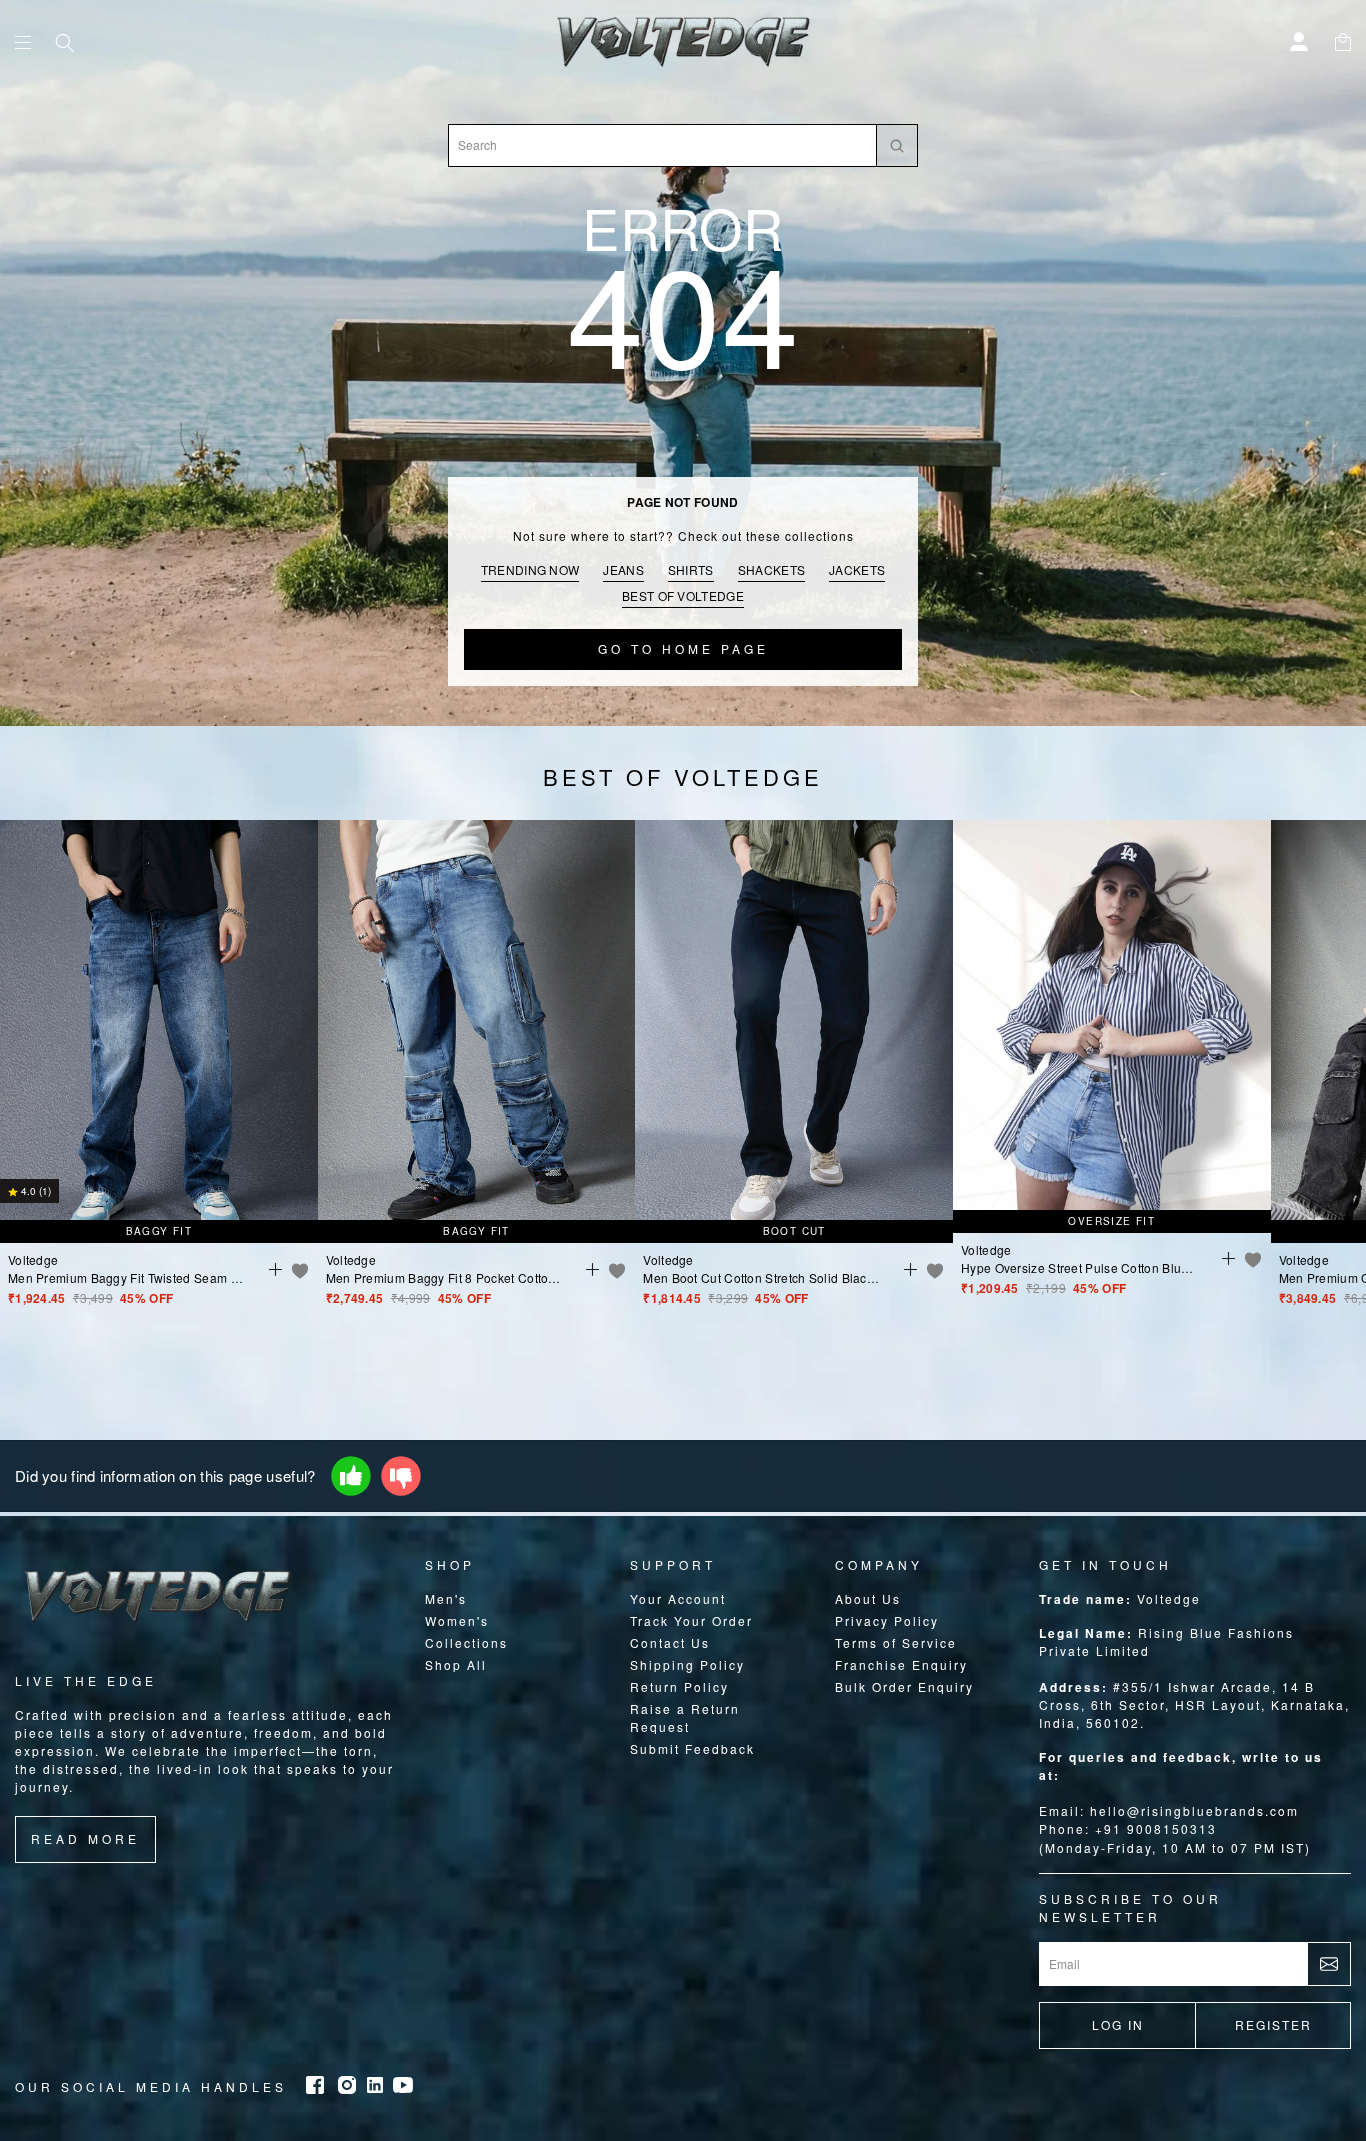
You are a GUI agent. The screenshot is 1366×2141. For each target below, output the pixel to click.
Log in (1118, 2024)
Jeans (623, 569)
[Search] (67, 45)
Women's (457, 1620)
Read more (85, 1838)
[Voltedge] (682, 42)
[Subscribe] (1329, 1964)
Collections (466, 1642)
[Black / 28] (794, 1082)
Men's (446, 1598)
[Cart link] (1343, 39)
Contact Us (670, 1642)
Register (1273, 2024)
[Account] (1301, 39)
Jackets (857, 569)
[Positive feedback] (351, 1476)
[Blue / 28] (477, 1082)
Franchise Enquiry (901, 1664)
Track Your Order (691, 1620)
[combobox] (662, 145)
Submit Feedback (692, 1748)
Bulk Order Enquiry (904, 1686)
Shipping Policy (687, 1664)
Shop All (456, 1664)
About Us (868, 1598)
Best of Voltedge (683, 595)
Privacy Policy (887, 1620)
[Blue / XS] (1112, 1076)
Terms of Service (896, 1642)
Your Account (678, 1598)
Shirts (691, 569)
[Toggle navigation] (23, 42)
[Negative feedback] (401, 1476)
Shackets (771, 569)
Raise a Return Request (685, 1717)
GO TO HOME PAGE (683, 648)
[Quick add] (272, 1268)
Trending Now (530, 569)
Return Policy (679, 1686)
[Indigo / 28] (159, 1082)
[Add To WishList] (300, 1269)
